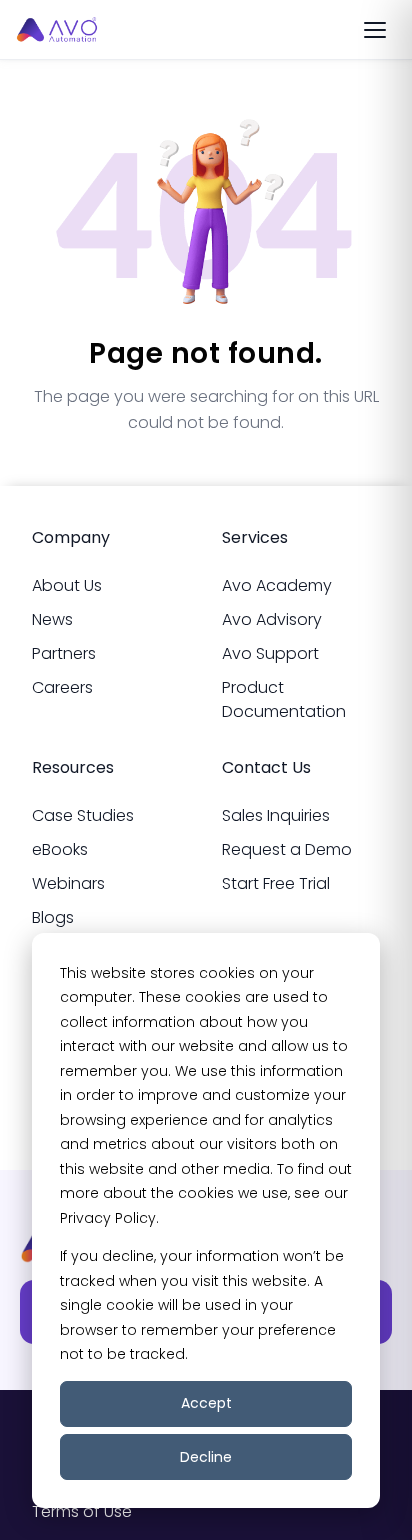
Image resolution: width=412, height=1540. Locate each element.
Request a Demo (287, 849)
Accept (206, 1403)
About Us (67, 585)
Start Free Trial (276, 883)
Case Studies (83, 815)
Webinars (68, 883)
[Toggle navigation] (375, 30)
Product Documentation (284, 699)
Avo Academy (277, 585)
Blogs (53, 917)
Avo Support (270, 653)
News (52, 619)
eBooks (60, 849)
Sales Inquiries (276, 815)
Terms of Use (82, 1511)
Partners (64, 653)
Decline (206, 1457)
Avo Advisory (272, 619)
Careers (62, 687)
